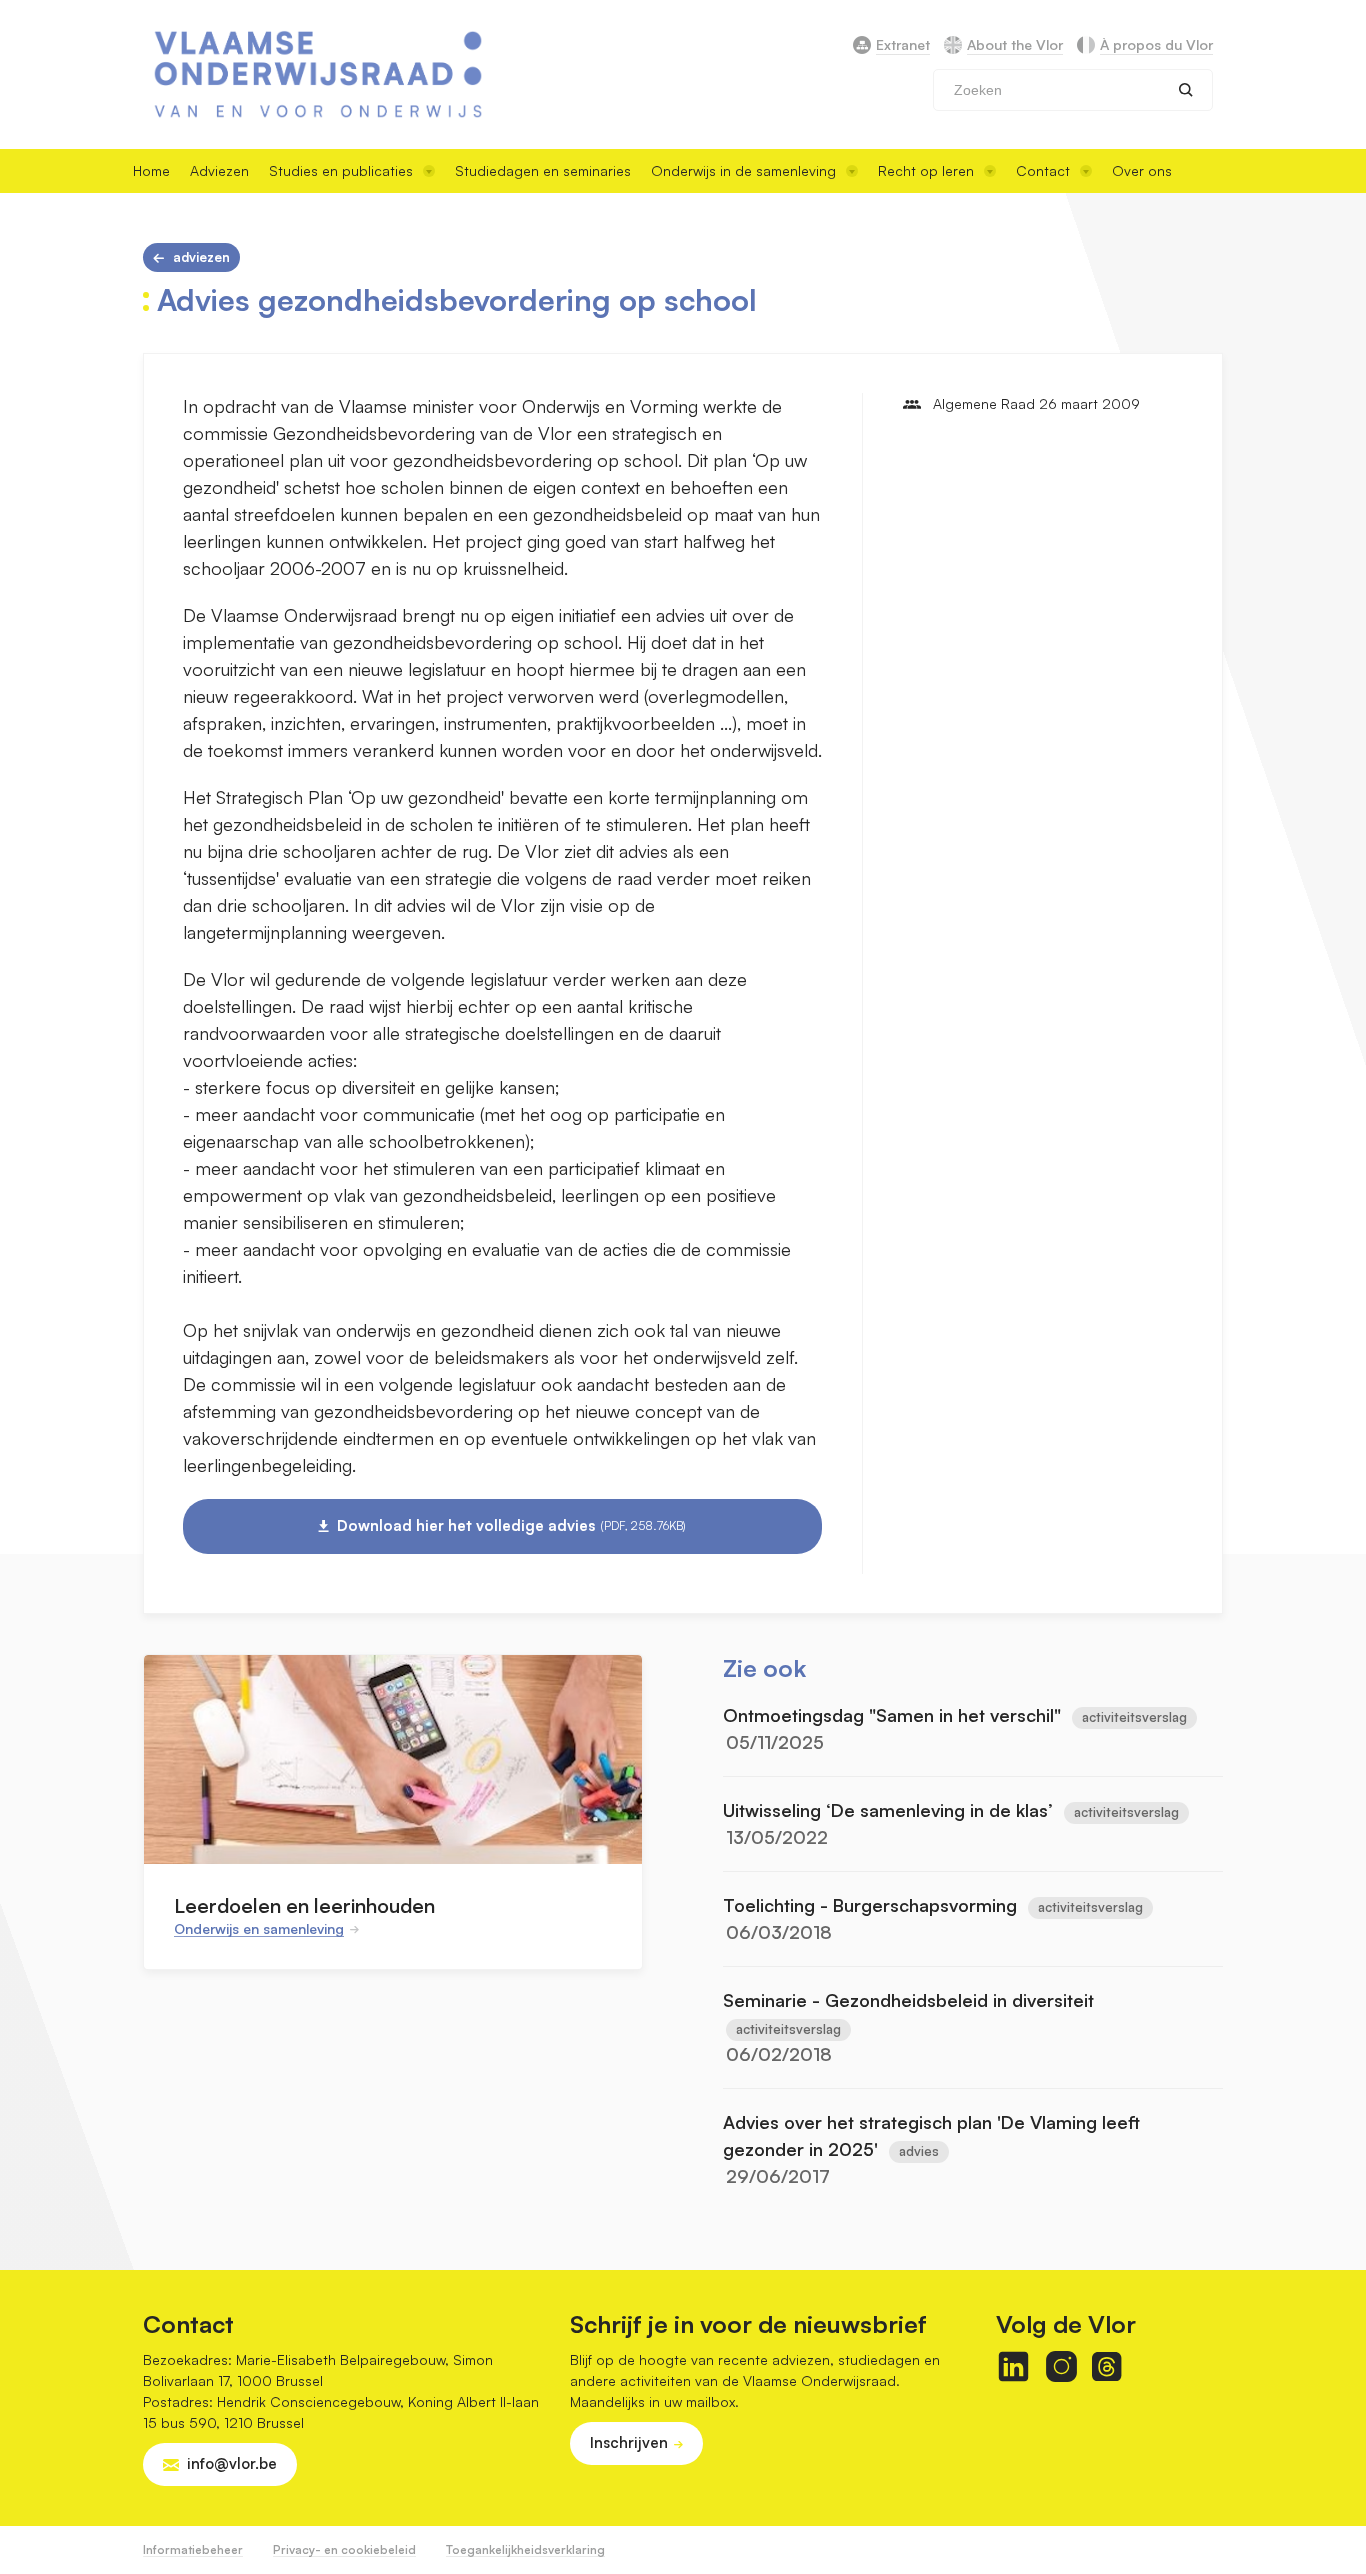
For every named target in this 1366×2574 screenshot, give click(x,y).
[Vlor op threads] (1106, 2366)
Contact (1043, 170)
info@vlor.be (232, 2463)
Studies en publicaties (341, 170)
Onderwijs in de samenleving (743, 170)
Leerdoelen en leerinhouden (304, 1905)
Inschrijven (629, 2442)
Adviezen (219, 170)
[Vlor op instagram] (1061, 2366)
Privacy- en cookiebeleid (344, 2549)
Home (151, 170)
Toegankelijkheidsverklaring (525, 2549)
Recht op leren (926, 170)
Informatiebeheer (193, 2549)
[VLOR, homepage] (318, 74)
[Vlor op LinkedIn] (1013, 2366)
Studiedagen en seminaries (543, 170)
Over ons (1142, 170)
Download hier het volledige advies (511, 1525)
